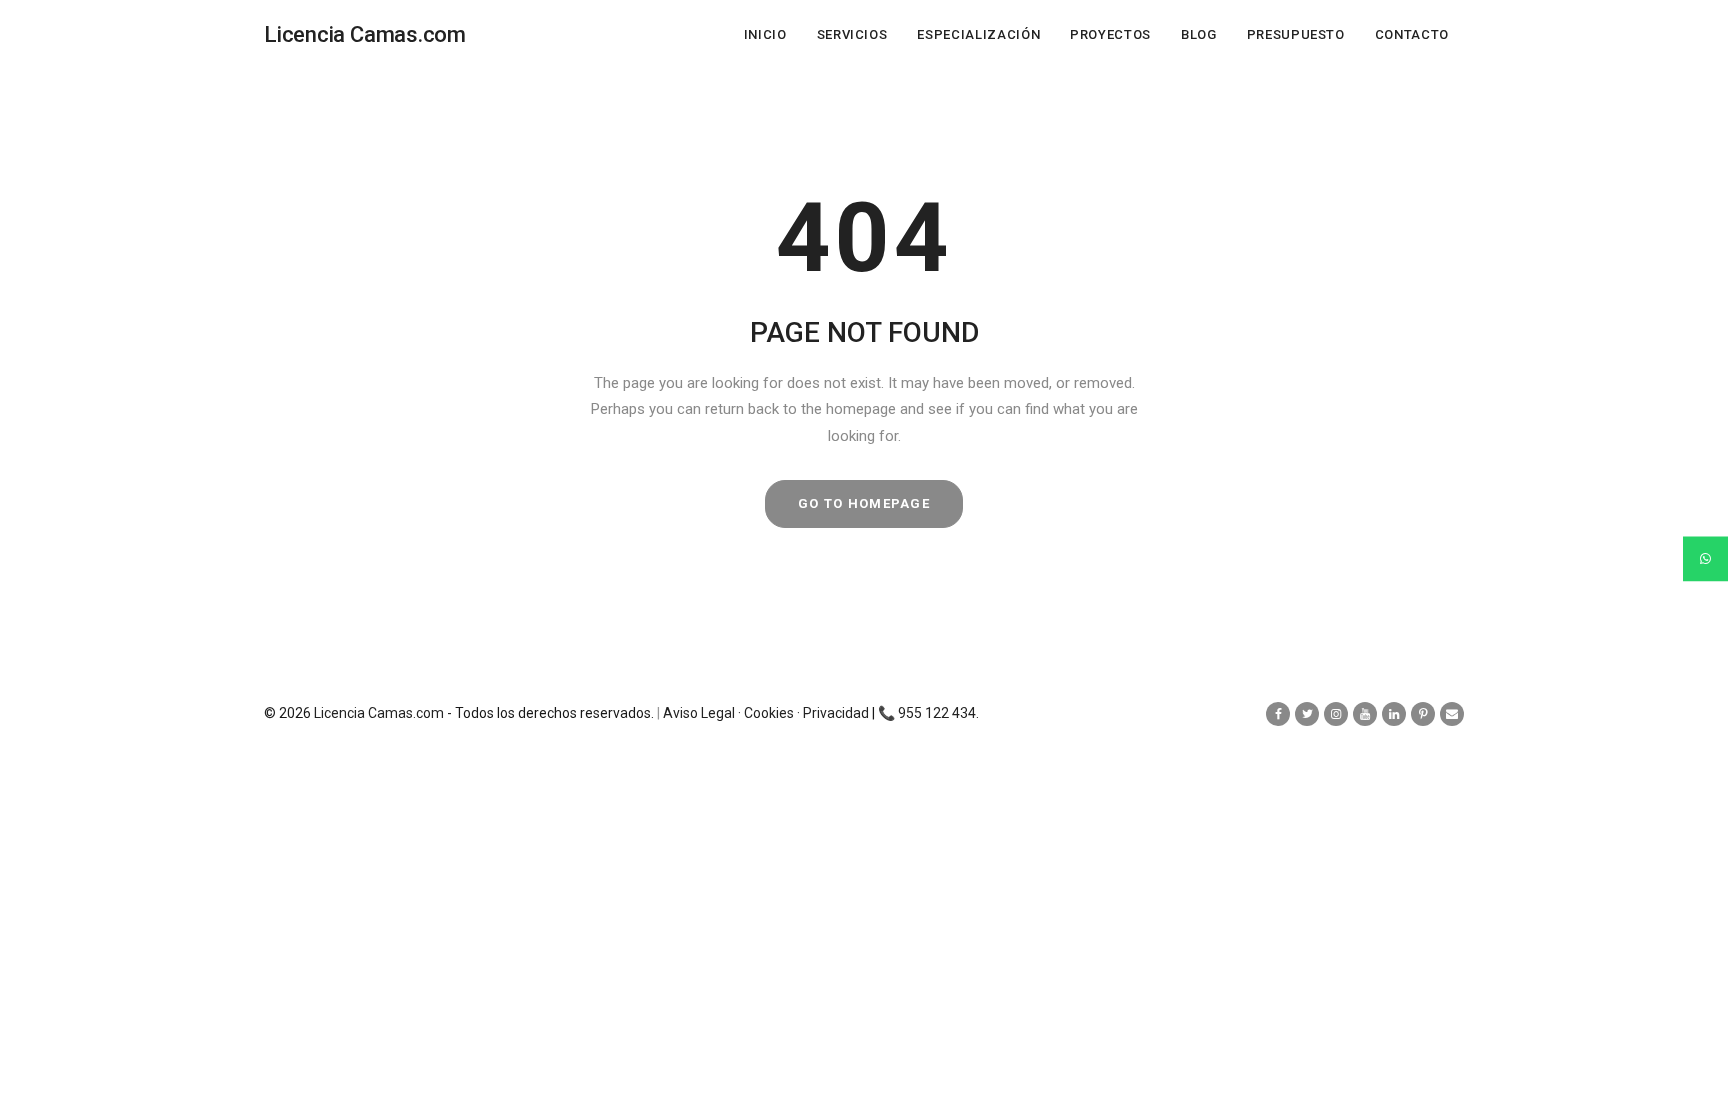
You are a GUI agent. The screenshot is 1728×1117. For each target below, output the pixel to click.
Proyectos (1110, 34)
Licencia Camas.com (379, 713)
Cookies (769, 713)
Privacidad (836, 713)
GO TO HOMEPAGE (864, 503)
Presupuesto (1296, 34)
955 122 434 (937, 713)
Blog (1199, 34)
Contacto (1412, 34)
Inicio (765, 34)
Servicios (852, 34)
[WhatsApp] (1705, 558)
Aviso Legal (699, 713)
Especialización (978, 34)
